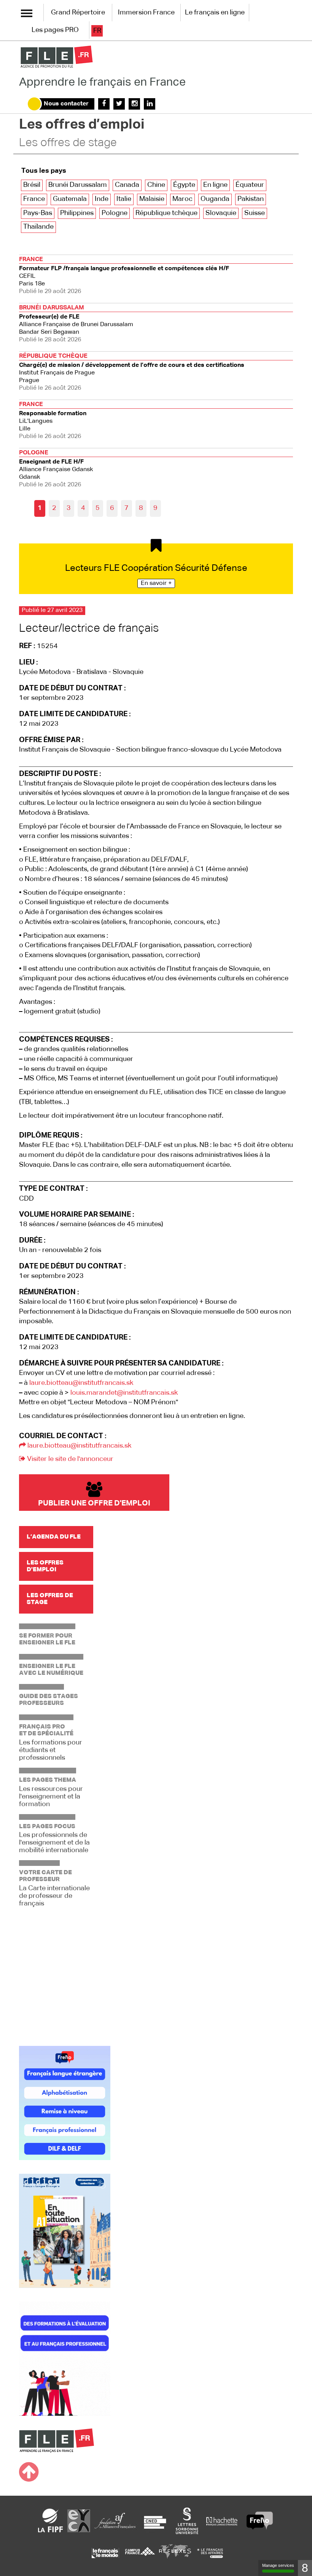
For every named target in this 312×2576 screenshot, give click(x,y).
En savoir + (156, 583)
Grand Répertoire (78, 13)
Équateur (250, 185)
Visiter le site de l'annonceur (69, 1459)
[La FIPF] (51, 2520)
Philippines (77, 213)
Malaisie (152, 199)
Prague (132, 372)
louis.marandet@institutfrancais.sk (124, 1393)
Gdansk (56, 469)
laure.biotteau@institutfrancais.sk (81, 1383)
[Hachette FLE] (222, 2520)
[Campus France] (140, 2553)
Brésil (32, 185)
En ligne (215, 185)
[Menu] (27, 13)
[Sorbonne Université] (187, 2520)
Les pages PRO (55, 30)
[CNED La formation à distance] (155, 2520)
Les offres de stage (68, 143)
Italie (124, 199)
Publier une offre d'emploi (94, 1503)
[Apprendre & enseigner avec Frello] (260, 2520)
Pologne (115, 213)
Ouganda (215, 199)
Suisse (255, 213)
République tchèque (166, 213)
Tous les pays (44, 171)
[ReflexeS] (175, 2553)
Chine (156, 185)
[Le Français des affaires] (210, 2553)
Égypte (184, 185)
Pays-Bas (38, 213)
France (34, 199)
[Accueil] (57, 57)
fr (97, 31)
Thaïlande (38, 227)
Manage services (278, 2565)
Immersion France (146, 13)
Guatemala (70, 199)
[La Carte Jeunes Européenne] (79, 2520)
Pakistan (251, 199)
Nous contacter (66, 104)
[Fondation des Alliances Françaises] (115, 2520)
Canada (127, 185)
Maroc (182, 199)
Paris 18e (124, 276)
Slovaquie (221, 213)
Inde (102, 199)
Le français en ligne (215, 13)
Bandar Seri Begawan (76, 324)
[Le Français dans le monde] (105, 2553)
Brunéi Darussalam (78, 185)
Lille (53, 421)
